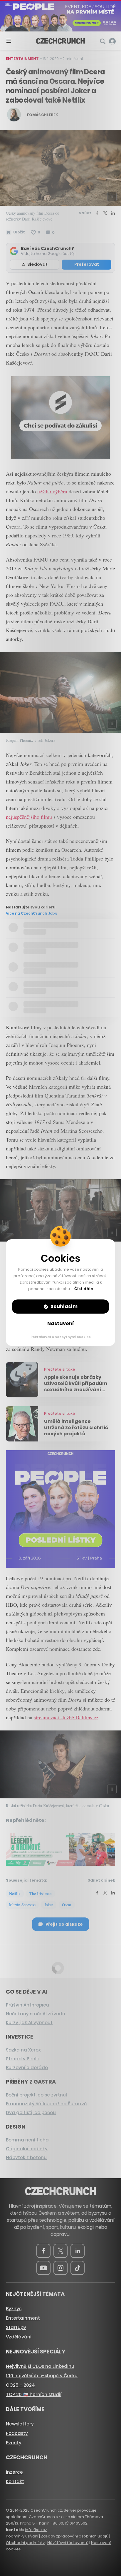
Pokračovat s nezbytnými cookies (61, 1337)
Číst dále (84, 1289)
